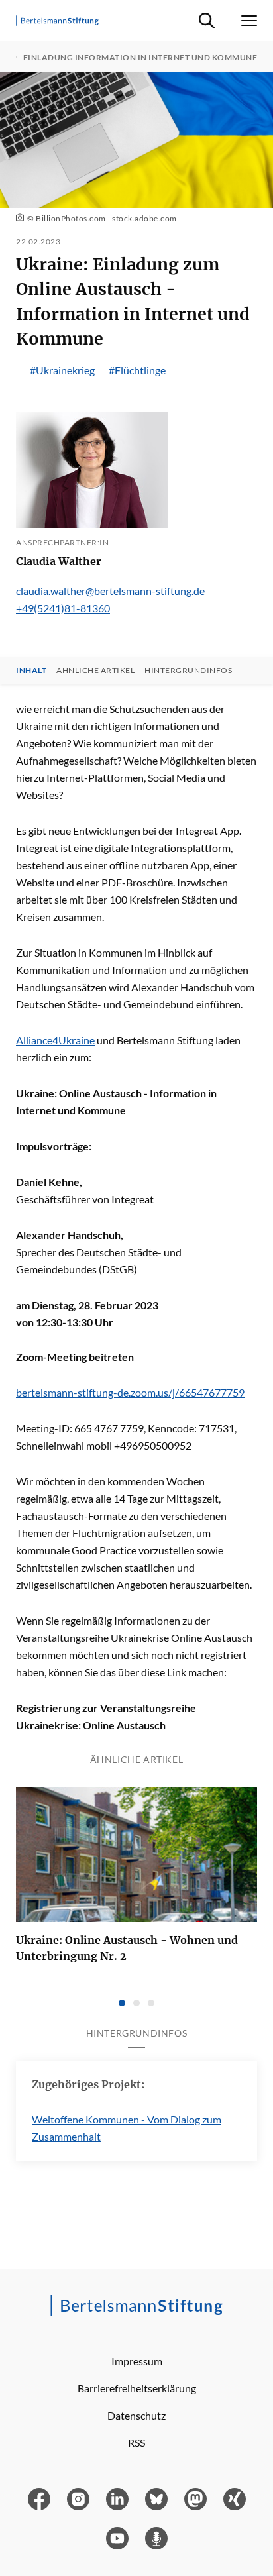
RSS (136, 2442)
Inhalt (31, 671)
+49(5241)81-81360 (63, 608)
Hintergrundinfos (188, 671)
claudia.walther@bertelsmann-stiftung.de (110, 591)
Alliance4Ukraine (55, 1040)
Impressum (137, 2361)
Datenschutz (136, 2415)
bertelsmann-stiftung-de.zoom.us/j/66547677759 (130, 1392)
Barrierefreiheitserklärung (137, 2388)
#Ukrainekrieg (62, 370)
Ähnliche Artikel (95, 671)
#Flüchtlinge (137, 370)
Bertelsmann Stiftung (165, 1040)
